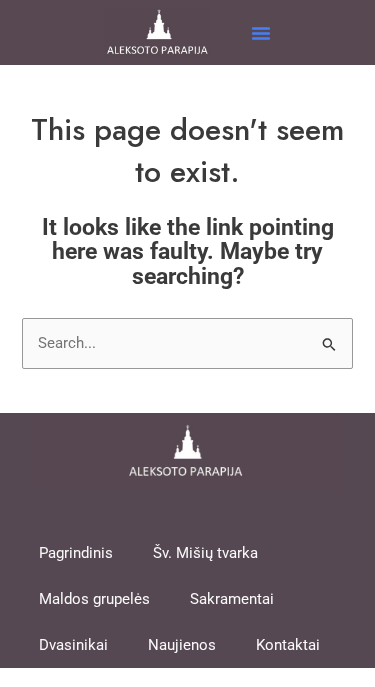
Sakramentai (232, 599)
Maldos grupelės (94, 599)
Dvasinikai (73, 645)
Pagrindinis (76, 553)
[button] (261, 33)
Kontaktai (288, 645)
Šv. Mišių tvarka (205, 553)
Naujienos (182, 645)
